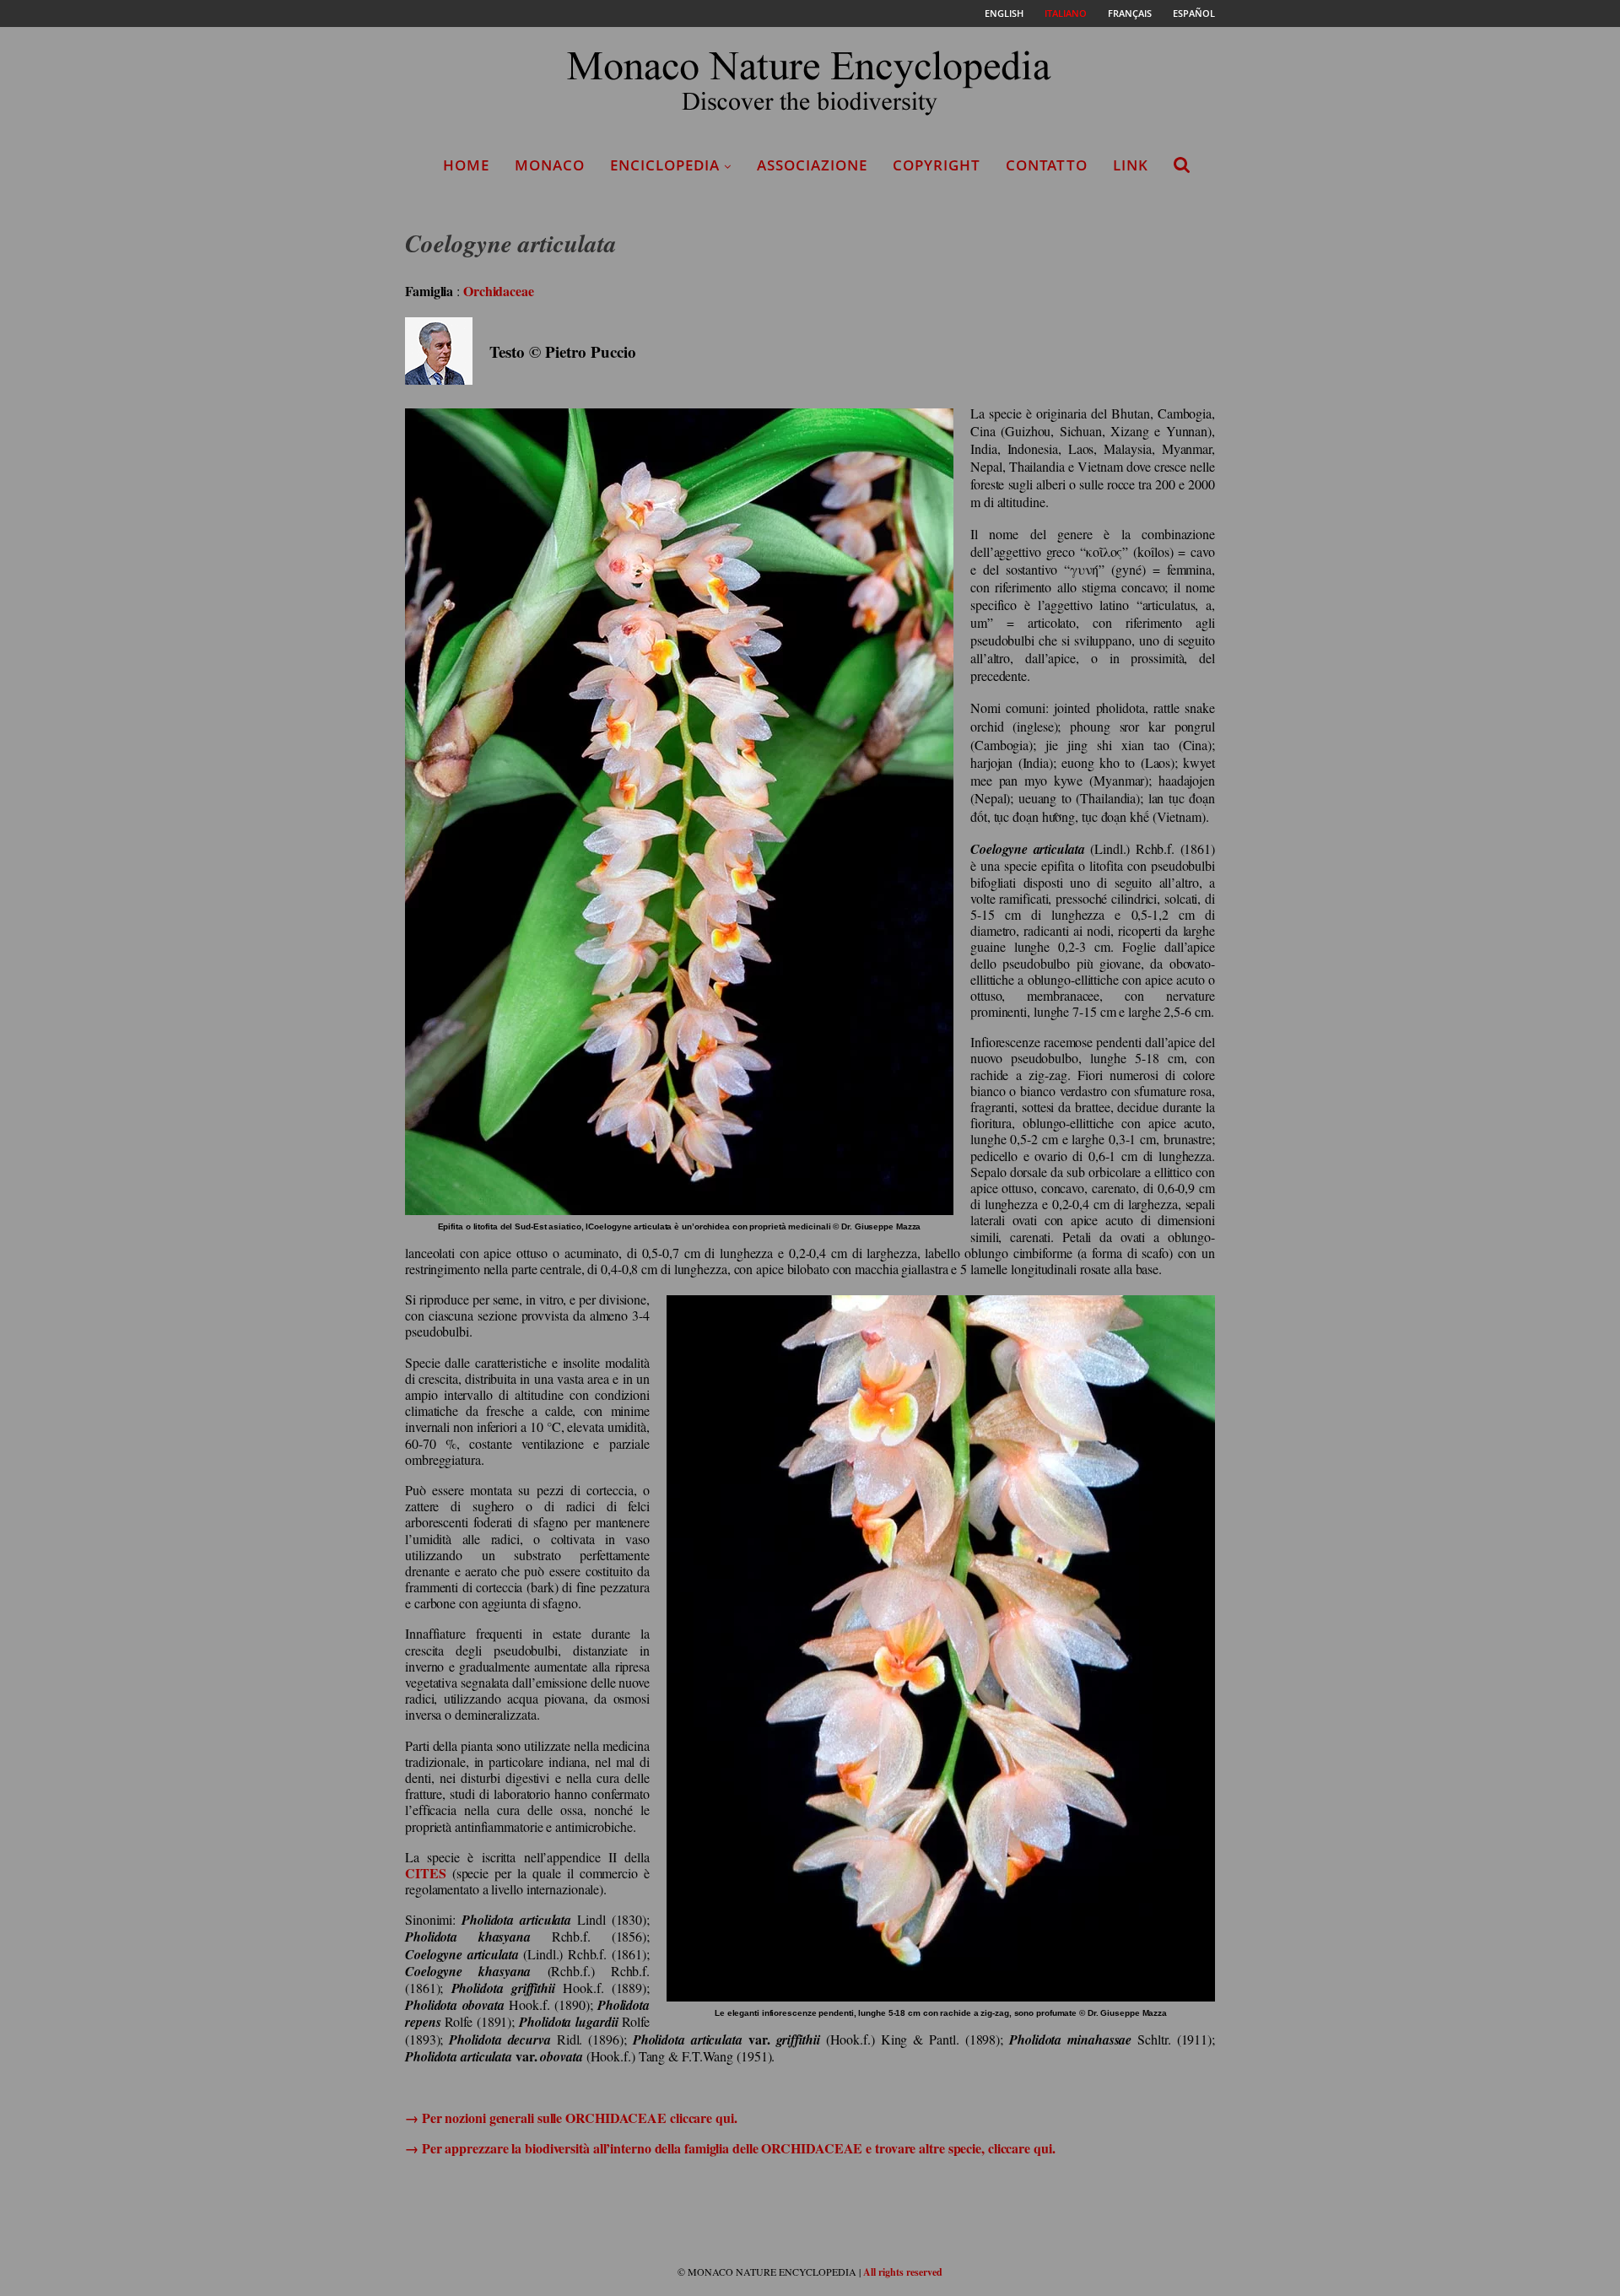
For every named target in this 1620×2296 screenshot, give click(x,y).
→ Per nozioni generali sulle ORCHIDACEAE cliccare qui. (571, 2118)
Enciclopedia (665, 165)
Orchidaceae (499, 291)
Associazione (812, 165)
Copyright (937, 165)
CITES (426, 1873)
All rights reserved (903, 2272)
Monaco (550, 165)
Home (466, 165)
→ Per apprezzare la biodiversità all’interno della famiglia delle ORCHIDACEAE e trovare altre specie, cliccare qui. (730, 2148)
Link (1131, 165)
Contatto (1047, 165)
